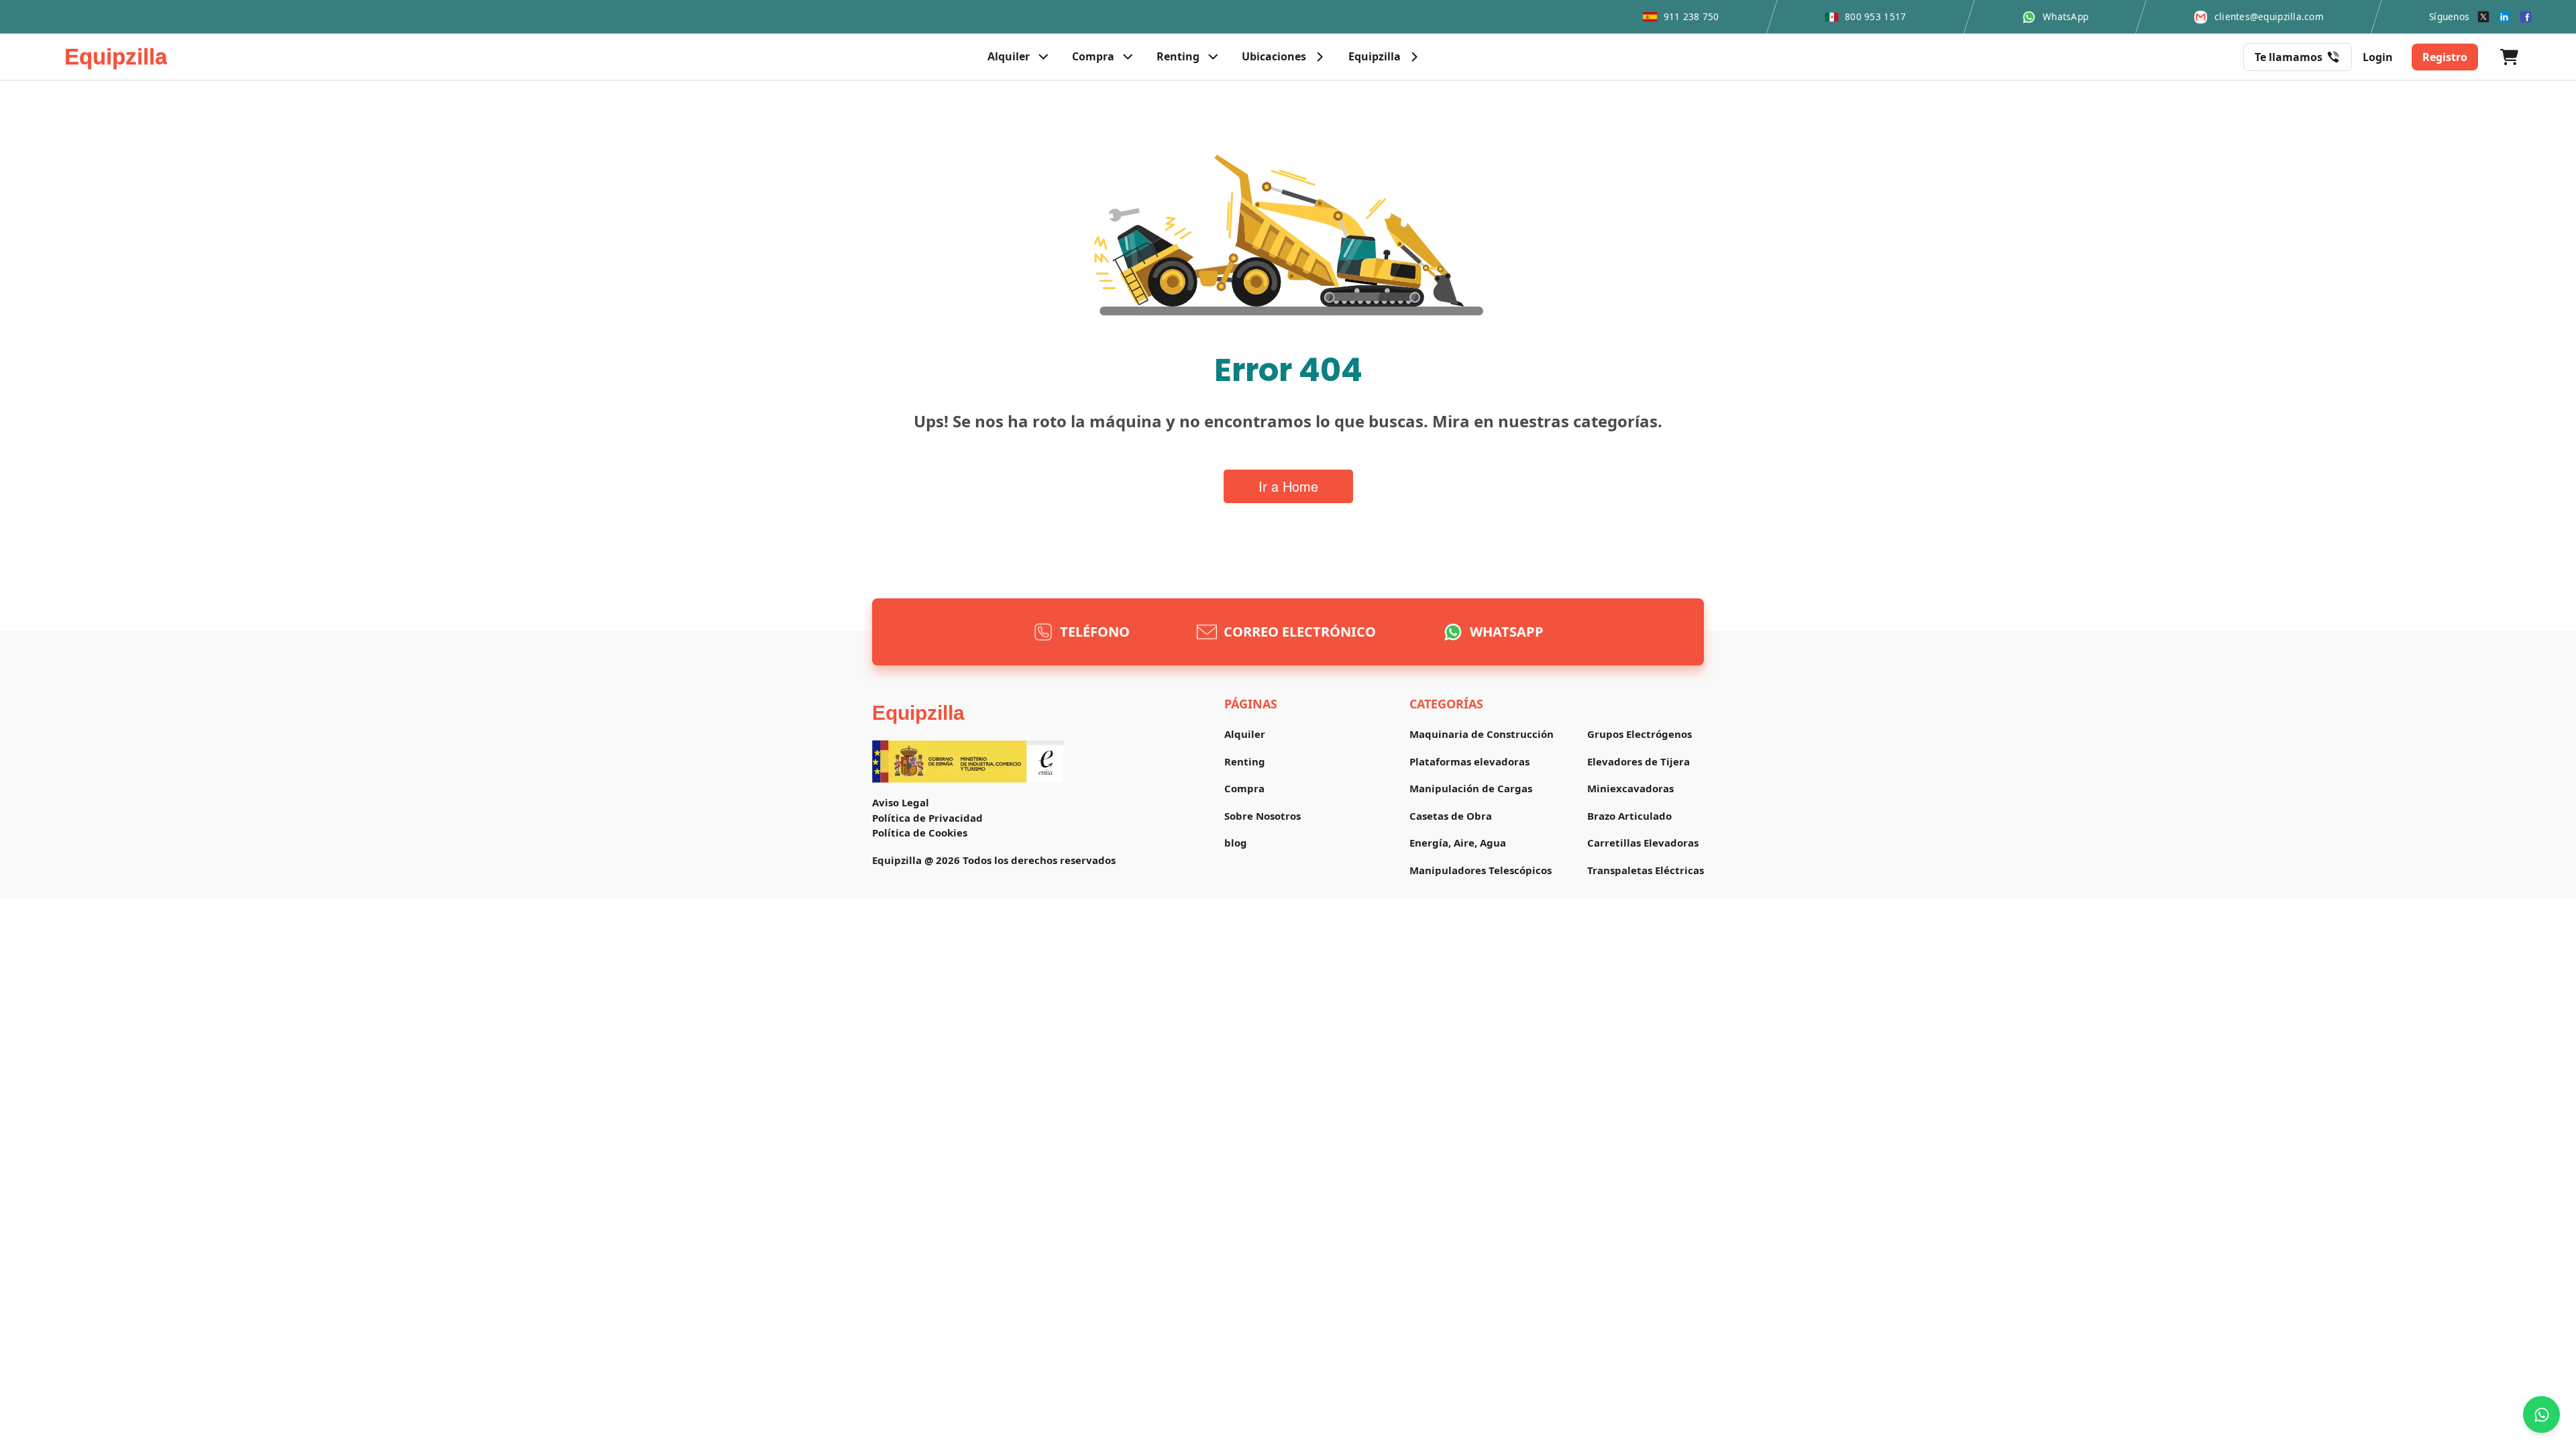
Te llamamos (2289, 57)
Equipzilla (918, 713)
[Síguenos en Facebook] (2526, 17)
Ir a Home (1288, 486)
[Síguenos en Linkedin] (2504, 17)
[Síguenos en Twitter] (2483, 17)
